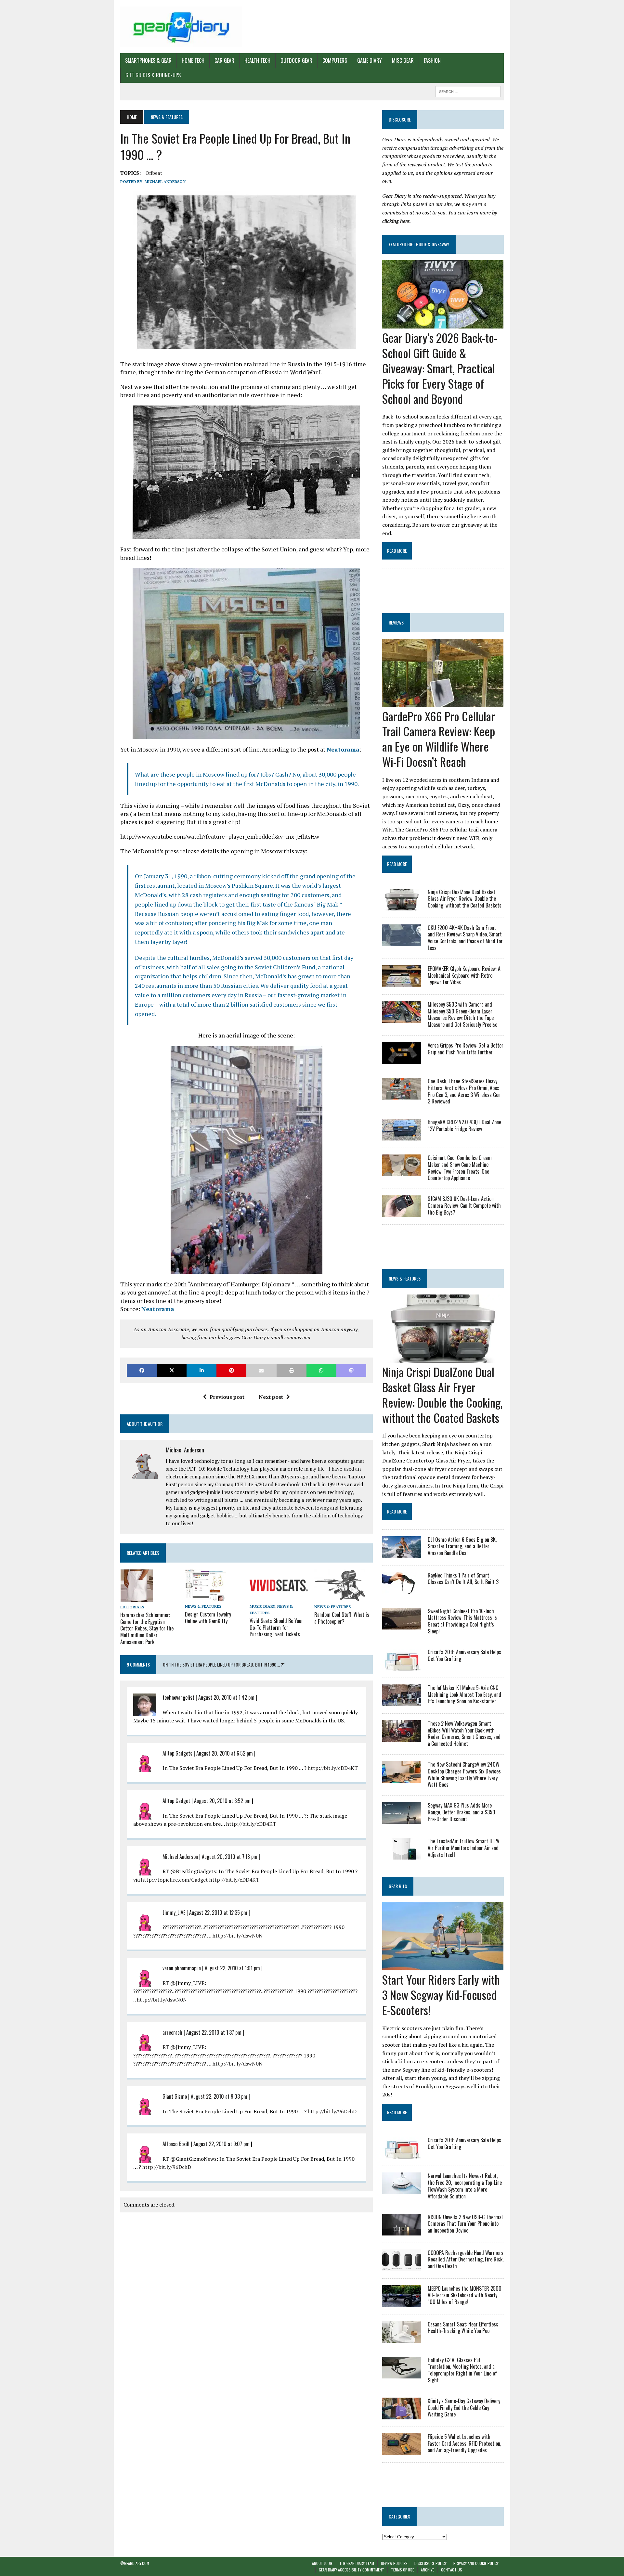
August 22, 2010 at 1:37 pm (214, 2032)
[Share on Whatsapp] (321, 1370)
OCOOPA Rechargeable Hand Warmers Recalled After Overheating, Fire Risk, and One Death (466, 2260)
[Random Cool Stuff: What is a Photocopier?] (340, 1597)
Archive (428, 2570)
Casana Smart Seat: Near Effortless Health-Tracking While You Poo (463, 2328)
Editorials (132, 1607)
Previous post (227, 1397)
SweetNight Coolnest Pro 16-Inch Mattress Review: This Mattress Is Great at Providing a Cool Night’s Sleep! (462, 1621)
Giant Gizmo (175, 2096)
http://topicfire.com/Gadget (175, 1880)
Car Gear (224, 60)
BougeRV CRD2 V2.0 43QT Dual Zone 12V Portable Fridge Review (464, 1125)
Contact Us (452, 2570)
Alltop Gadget (176, 1801)
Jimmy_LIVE (174, 1913)
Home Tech (193, 60)
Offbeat (154, 173)
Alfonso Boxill (176, 2144)
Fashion (432, 60)
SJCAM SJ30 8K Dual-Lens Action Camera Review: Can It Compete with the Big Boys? (464, 1205)
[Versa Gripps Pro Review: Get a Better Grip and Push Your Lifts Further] (402, 1059)
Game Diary (370, 60)
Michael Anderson (165, 181)
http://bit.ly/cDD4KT (333, 1768)
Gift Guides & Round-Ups (153, 75)
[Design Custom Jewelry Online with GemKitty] (205, 1597)
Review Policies (394, 2563)
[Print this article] (292, 1370)
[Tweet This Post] (172, 1370)
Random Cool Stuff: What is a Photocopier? (342, 1618)
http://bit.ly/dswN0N (238, 1936)
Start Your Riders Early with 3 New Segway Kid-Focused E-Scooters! (441, 1995)
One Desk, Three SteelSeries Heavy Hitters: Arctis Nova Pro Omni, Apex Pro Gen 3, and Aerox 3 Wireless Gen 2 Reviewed (464, 1091)
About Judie (322, 2563)
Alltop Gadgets (177, 1753)
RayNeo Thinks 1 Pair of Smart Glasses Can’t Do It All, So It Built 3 (463, 1579)
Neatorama (343, 749)
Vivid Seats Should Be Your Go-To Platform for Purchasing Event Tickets (276, 1628)
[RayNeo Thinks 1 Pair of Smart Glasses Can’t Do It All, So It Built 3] (402, 1589)
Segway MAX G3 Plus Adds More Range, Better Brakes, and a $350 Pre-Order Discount (461, 1812)
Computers (335, 60)
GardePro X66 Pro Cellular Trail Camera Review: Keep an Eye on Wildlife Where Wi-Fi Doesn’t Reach (439, 739)
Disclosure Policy (430, 2563)
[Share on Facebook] (142, 1370)
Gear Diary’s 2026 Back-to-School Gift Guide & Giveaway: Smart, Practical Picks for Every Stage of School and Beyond (440, 368)
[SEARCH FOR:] (468, 91)
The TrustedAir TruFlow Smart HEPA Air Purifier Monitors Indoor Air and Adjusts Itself (463, 1848)
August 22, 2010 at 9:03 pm (219, 2096)
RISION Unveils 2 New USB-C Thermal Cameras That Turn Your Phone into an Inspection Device (465, 2224)
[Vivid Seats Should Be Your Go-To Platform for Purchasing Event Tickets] (279, 1597)
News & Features (203, 1606)
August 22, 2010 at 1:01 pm (232, 1968)
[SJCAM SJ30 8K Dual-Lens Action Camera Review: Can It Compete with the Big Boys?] (402, 1213)
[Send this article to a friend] (261, 1370)
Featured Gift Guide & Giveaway (419, 244)
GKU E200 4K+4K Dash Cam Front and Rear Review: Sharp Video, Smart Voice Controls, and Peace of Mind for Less (465, 938)
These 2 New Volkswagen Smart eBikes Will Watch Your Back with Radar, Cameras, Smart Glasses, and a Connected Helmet (464, 1733)
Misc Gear (403, 60)
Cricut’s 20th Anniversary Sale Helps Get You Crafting (464, 1655)
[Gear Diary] (181, 27)
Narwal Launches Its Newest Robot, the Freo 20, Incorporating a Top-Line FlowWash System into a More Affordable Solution (465, 2186)
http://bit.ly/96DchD (332, 2111)
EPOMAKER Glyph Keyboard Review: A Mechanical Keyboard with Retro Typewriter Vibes (464, 975)
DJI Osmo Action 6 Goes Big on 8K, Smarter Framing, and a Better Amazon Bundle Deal (462, 1546)
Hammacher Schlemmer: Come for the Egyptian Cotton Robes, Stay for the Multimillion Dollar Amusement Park (147, 1628)
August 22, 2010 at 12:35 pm (218, 1913)
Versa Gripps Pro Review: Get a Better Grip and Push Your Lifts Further (466, 1049)
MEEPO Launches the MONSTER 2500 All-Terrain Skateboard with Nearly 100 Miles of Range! (465, 2295)
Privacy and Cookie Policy (476, 2563)
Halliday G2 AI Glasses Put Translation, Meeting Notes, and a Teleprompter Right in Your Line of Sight (462, 2370)
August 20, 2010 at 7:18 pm (230, 1857)
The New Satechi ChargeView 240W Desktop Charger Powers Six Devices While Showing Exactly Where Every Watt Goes (464, 1774)
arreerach (172, 2032)
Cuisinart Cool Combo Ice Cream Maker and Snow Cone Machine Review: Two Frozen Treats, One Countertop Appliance (460, 1168)
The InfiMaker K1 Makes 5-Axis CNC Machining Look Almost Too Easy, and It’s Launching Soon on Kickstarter (464, 1694)
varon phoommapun (182, 1968)
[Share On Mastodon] (351, 1370)
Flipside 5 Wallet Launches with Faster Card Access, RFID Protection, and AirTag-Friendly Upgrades (464, 2443)
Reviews (396, 622)
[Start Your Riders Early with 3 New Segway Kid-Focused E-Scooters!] (443, 1966)
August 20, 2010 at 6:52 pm (225, 1753)
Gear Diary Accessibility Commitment (351, 2570)
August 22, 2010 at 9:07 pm (221, 2144)
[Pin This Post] (231, 1370)
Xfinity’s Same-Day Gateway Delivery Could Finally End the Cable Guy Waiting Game (464, 2408)
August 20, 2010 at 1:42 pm (226, 1697)
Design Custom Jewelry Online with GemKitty (208, 1618)
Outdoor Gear (296, 60)
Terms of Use (403, 2570)
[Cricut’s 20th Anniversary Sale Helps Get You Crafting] (402, 1666)
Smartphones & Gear (148, 60)
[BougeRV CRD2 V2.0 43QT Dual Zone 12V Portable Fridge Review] (402, 1136)
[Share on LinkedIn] (201, 1370)
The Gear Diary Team (357, 2563)
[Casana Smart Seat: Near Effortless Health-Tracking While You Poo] (402, 2338)
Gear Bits (398, 1886)
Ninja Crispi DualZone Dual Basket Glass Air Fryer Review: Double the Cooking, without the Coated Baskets (465, 899)
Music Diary (262, 1606)
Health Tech (257, 60)
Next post (271, 1397)
